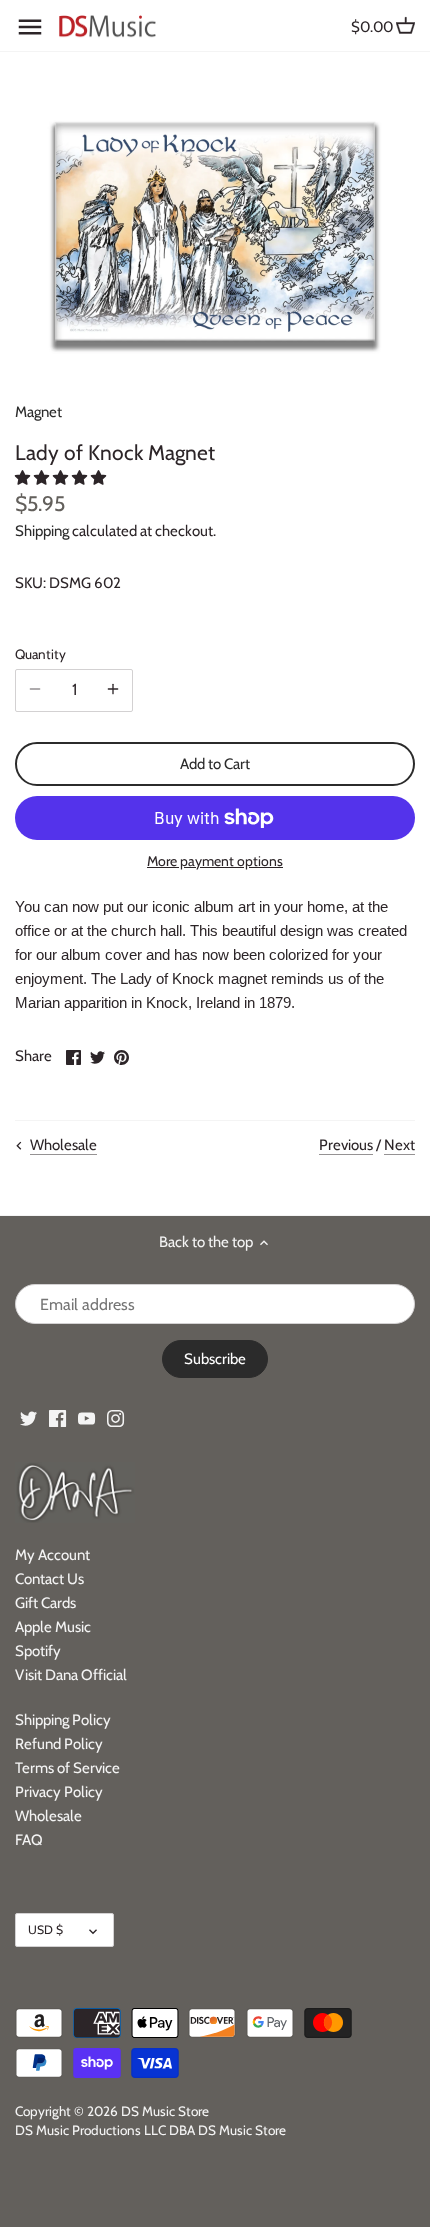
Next (399, 1145)
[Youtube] (86, 1417)
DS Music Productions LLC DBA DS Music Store (150, 2130)
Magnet (38, 412)
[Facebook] (57, 1417)
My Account (52, 1555)
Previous (346, 1145)
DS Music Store (165, 2111)
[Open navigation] (30, 27)
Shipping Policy (63, 1720)
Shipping (42, 531)
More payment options (215, 861)
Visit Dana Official (71, 1675)
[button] (62, 478)
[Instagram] (115, 1417)
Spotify (38, 1651)
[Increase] (113, 690)
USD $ (45, 1929)
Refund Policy (59, 1744)
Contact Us (49, 1579)
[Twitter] (28, 1417)
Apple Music (53, 1627)
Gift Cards (45, 1603)
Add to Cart (215, 764)
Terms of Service (67, 1768)
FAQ (29, 1840)
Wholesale (48, 1816)
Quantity (40, 654)
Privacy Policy (59, 1792)
